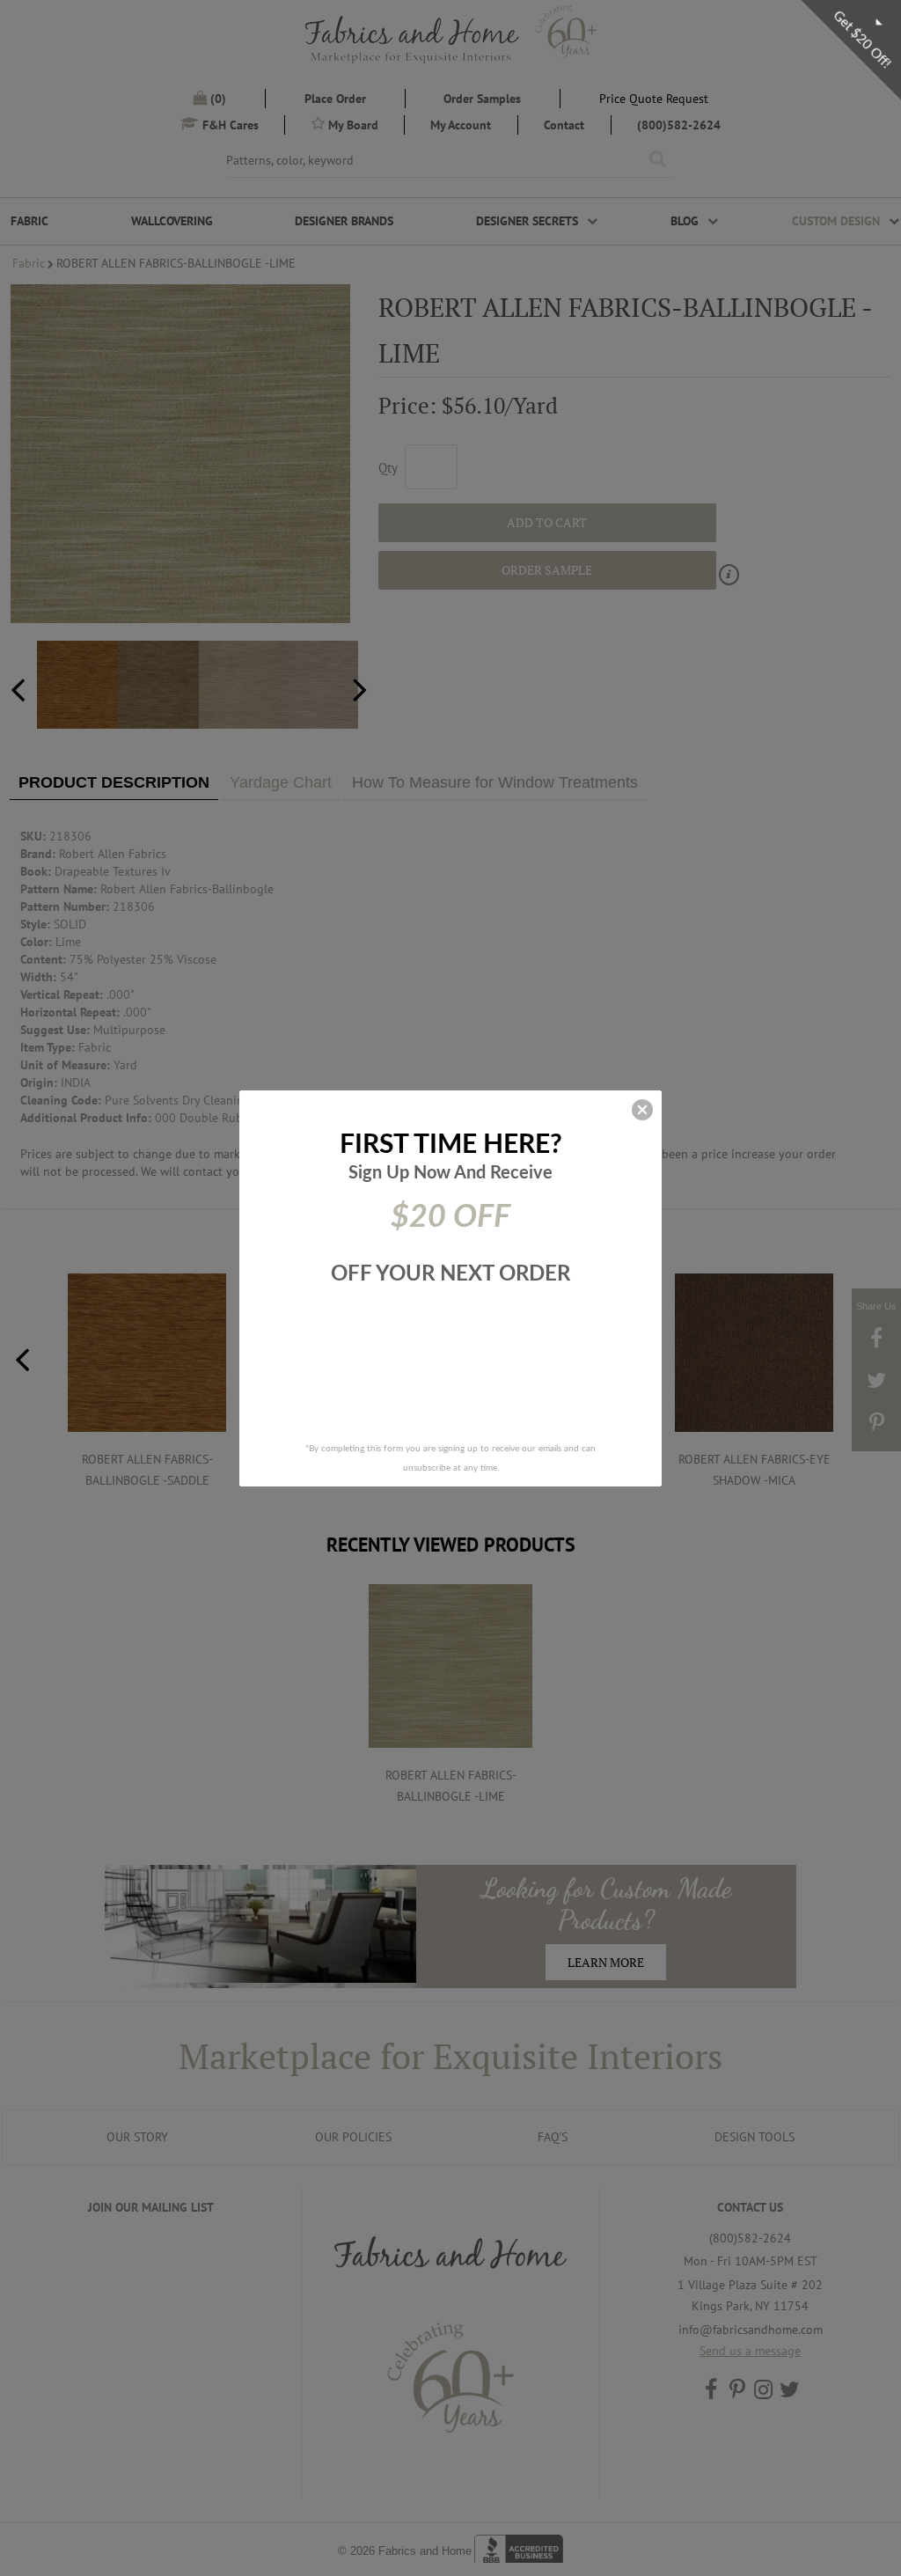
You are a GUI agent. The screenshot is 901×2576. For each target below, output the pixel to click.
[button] (642, 1110)
